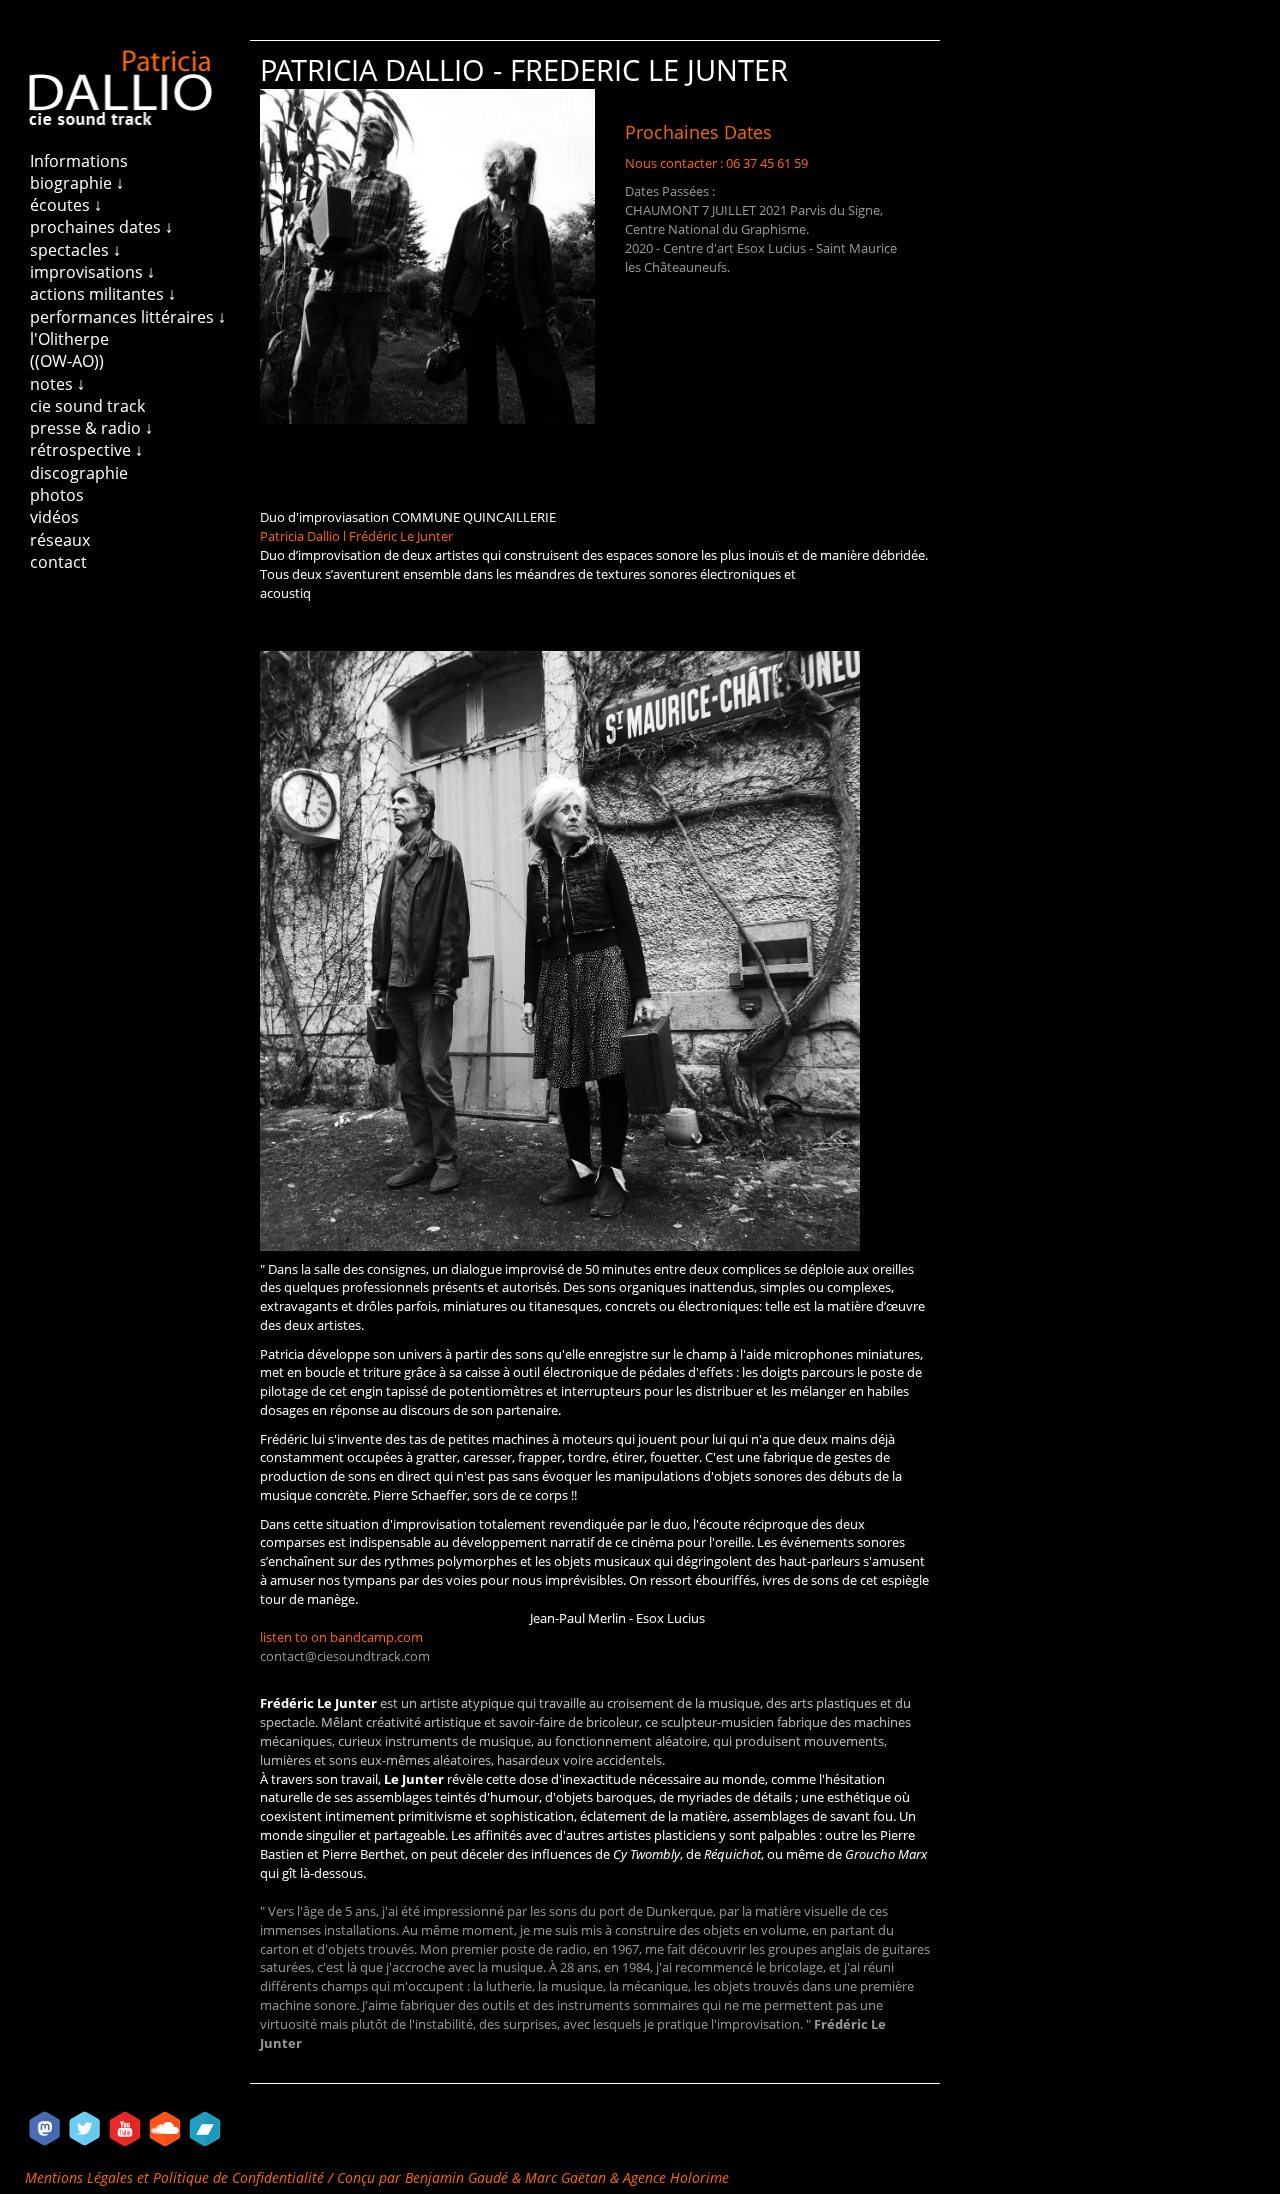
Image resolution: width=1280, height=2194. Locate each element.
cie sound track (87, 406)
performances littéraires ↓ (128, 317)
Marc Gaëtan (565, 2177)
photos (57, 495)
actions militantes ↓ (103, 294)
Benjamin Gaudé (458, 2177)
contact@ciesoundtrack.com (345, 1656)
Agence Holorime (676, 2177)
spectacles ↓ (75, 250)
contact (58, 562)
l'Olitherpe (69, 339)
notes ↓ (57, 384)
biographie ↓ (77, 183)
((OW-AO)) (67, 361)
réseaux (60, 540)
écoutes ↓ (66, 205)
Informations (79, 161)
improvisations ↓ (92, 272)
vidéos (54, 517)
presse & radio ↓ (91, 428)
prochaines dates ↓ (101, 227)
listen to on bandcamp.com (341, 1637)
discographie (79, 473)
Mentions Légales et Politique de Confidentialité (176, 2177)
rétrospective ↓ (86, 450)
